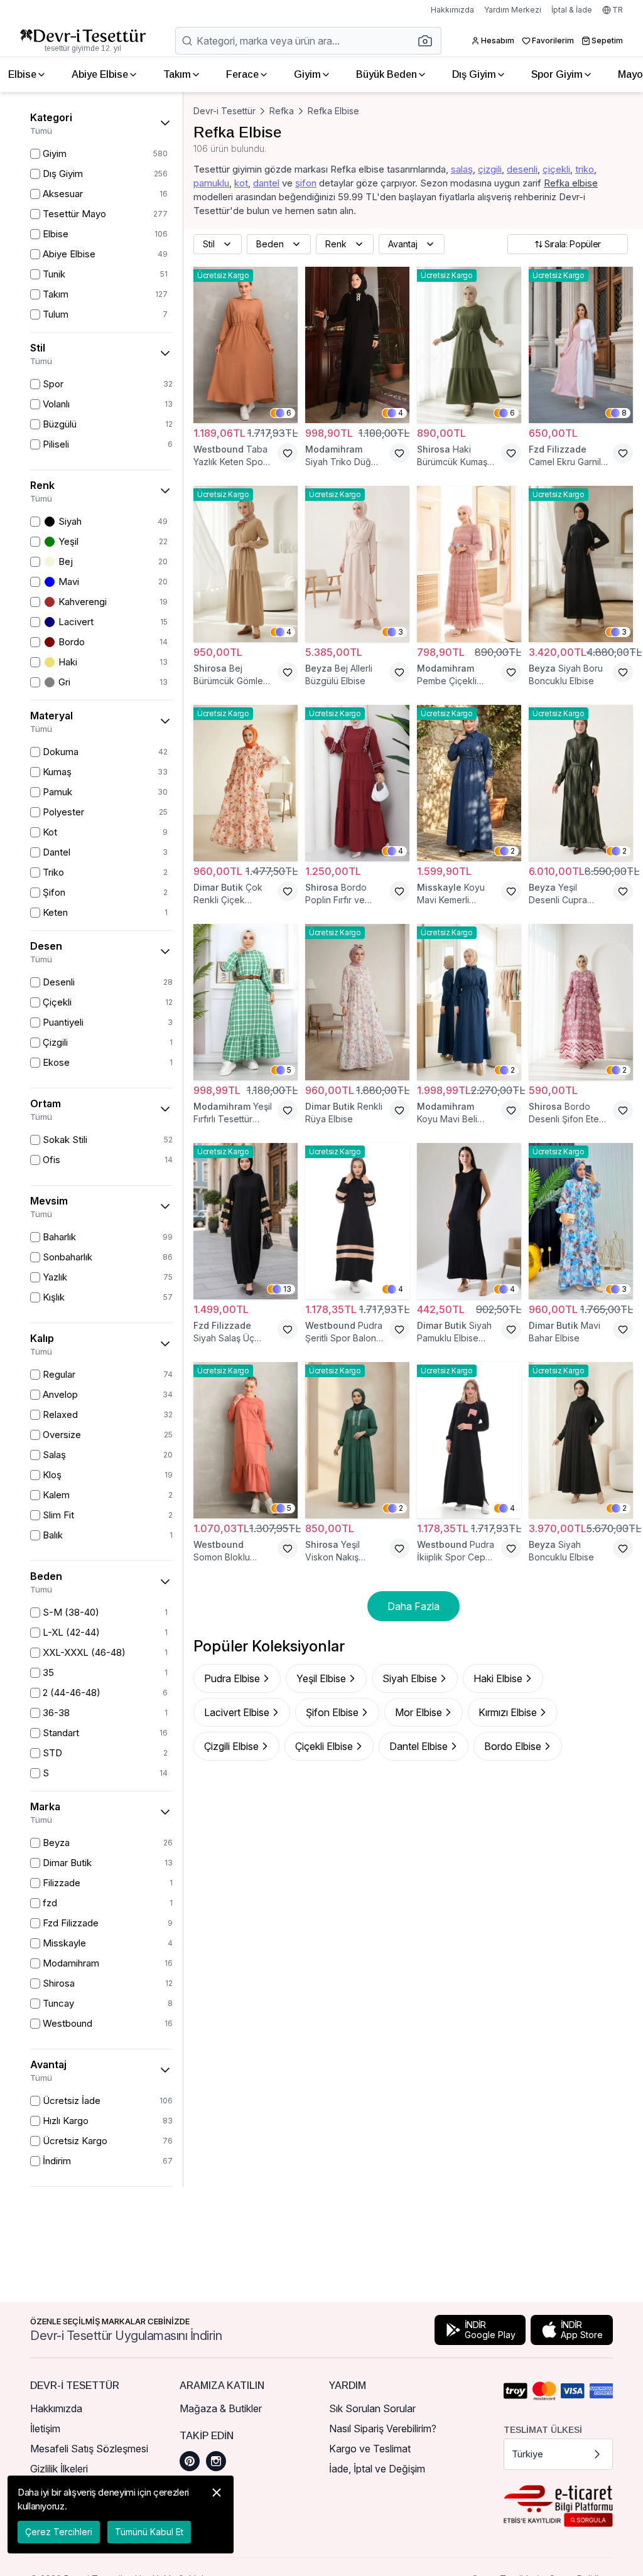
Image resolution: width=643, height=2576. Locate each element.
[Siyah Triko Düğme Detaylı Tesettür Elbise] (357, 345)
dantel (266, 183)
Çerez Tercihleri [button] (59, 2532)
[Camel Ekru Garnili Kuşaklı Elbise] (581, 345)
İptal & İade (572, 10)
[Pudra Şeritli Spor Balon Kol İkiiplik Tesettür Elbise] (357, 1221)
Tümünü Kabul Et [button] (149, 2532)
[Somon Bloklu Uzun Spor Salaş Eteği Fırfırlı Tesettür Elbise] (246, 1440)
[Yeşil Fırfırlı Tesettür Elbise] (246, 1002)
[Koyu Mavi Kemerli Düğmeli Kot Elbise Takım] (469, 783)
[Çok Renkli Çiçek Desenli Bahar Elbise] (246, 783)
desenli (522, 169)
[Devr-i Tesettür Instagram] (216, 2461)
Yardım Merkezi (513, 10)
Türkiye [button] (527, 2454)
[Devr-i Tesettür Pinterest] (190, 2461)
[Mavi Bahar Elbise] (581, 1221)
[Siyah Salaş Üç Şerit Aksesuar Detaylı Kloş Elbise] (246, 1221)
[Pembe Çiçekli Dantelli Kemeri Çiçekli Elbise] (469, 564)
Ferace (242, 74)
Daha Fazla (413, 1606)
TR (618, 10)
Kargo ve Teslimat (370, 2449)
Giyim (307, 74)
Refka (282, 111)
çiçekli (556, 169)
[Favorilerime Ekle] (288, 453)
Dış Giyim (474, 74)
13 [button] (287, 1289)
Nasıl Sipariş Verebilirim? (383, 2428)
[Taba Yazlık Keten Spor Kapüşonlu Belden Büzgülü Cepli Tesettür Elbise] (246, 345)
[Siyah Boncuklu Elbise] (581, 1440)
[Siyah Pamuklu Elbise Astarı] (469, 1221)
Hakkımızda (452, 10)
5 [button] (289, 1070)
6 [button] (289, 413)
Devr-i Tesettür (224, 111)
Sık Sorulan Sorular (372, 2408)
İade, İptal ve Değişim (377, 2469)
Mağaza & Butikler (221, 2408)
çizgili (490, 169)
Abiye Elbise (100, 74)
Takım (177, 74)
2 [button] (513, 851)
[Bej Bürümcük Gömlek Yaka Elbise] (246, 564)
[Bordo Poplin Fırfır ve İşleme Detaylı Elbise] (357, 783)
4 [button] (401, 413)
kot (241, 183)
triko (585, 169)
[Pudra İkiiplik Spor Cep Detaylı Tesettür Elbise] (469, 1440)
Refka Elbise (333, 111)
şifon (306, 183)
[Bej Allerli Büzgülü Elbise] (357, 564)
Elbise (22, 74)
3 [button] (401, 632)
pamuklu (211, 183)
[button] (429, 41)
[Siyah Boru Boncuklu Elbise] (581, 564)
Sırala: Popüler (573, 244)
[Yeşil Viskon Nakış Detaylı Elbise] (357, 1440)
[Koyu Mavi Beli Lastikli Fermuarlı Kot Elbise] (469, 1002)
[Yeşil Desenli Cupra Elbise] (581, 783)
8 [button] (624, 413)
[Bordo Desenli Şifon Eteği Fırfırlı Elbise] (581, 1002)
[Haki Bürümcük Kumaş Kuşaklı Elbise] (469, 345)
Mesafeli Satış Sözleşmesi (89, 2449)
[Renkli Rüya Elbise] (357, 1002)
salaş (462, 169)
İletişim (45, 2428)
